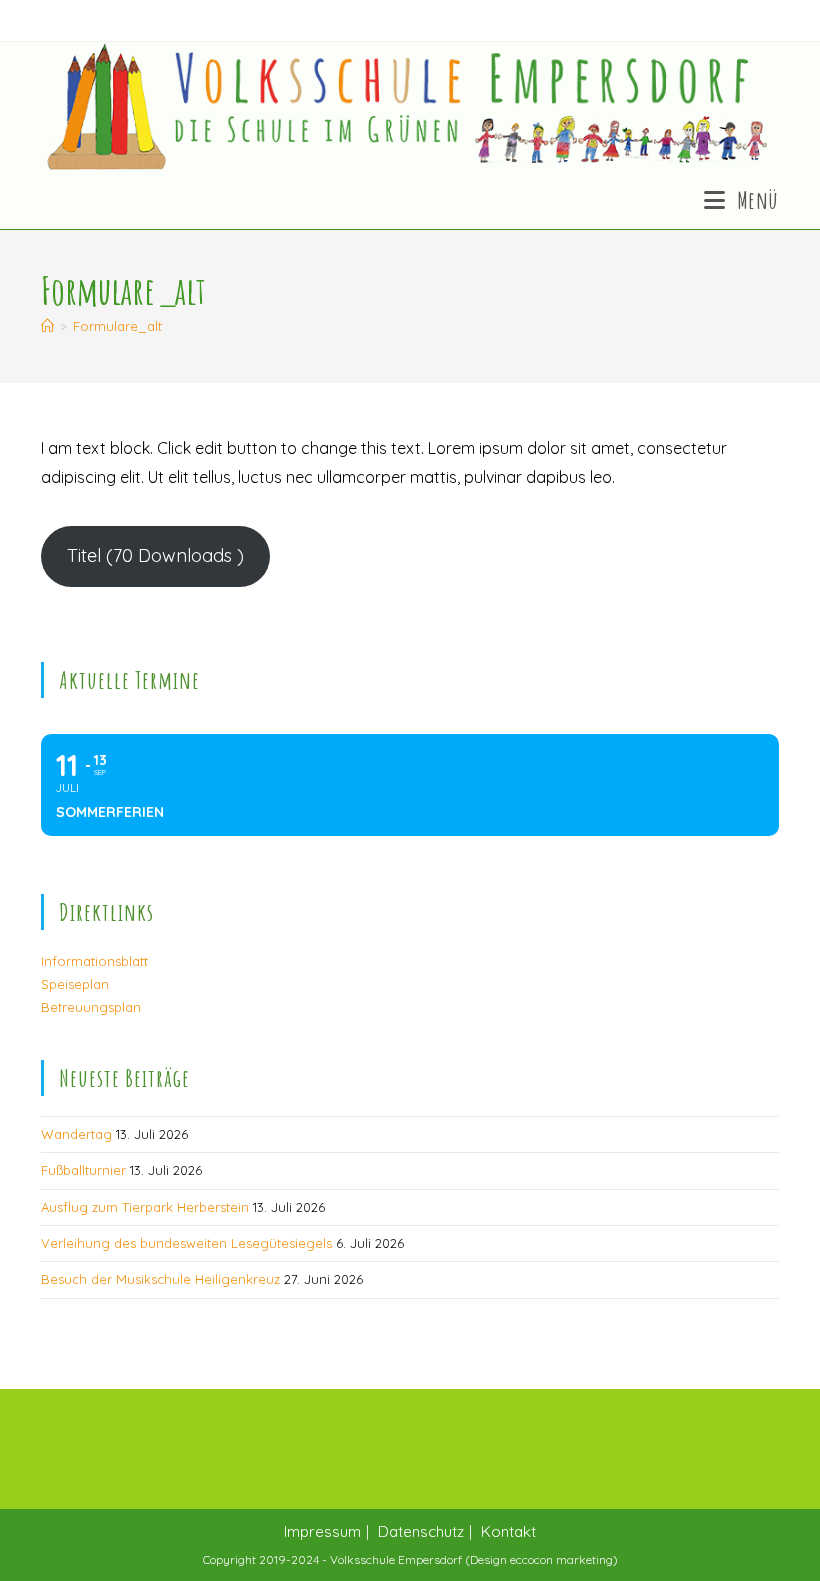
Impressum (322, 1531)
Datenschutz (421, 1531)
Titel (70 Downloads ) (155, 555)
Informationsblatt (94, 961)
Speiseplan (75, 984)
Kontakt (508, 1531)
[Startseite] (47, 326)
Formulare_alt (117, 326)
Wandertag (76, 1134)
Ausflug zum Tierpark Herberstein (145, 1207)
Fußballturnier (83, 1170)
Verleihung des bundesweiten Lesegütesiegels (186, 1243)
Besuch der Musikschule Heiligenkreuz (160, 1279)
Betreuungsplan (91, 1007)
